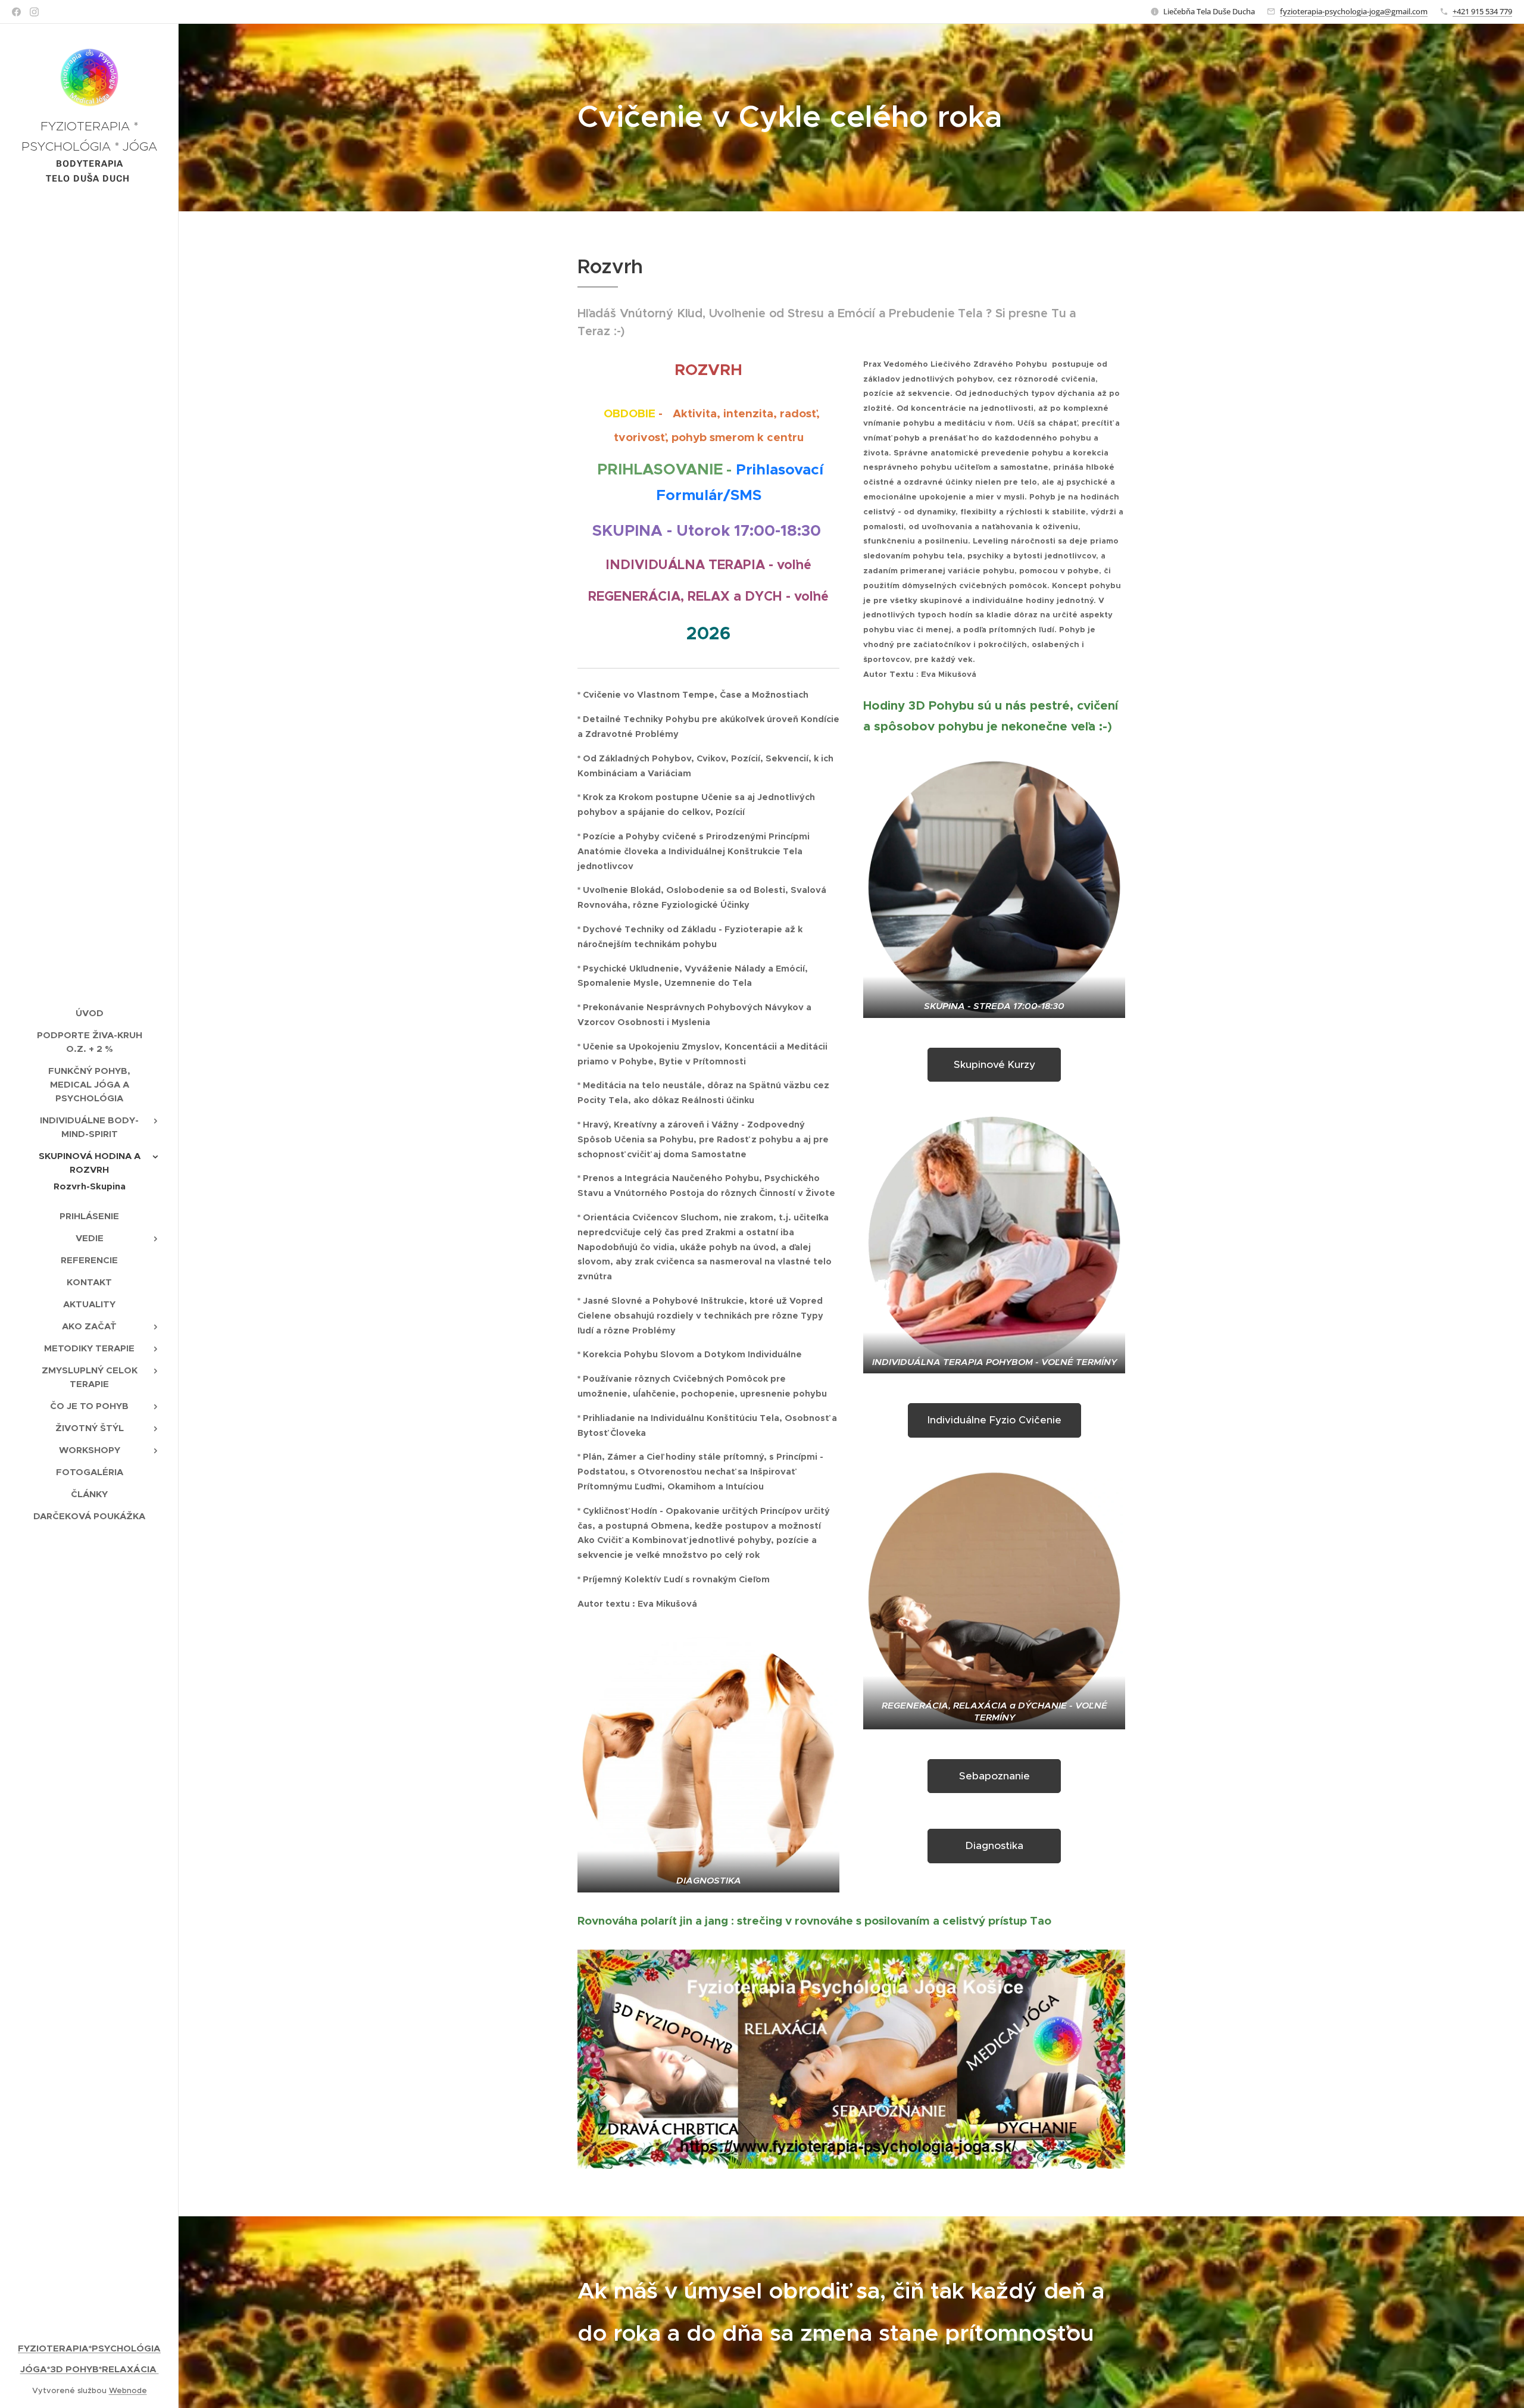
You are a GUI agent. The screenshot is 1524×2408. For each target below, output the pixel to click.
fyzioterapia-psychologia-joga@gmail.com (1354, 11)
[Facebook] (16, 12)
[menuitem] (89, 1013)
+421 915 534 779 (1482, 11)
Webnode (128, 2390)
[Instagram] (34, 12)
